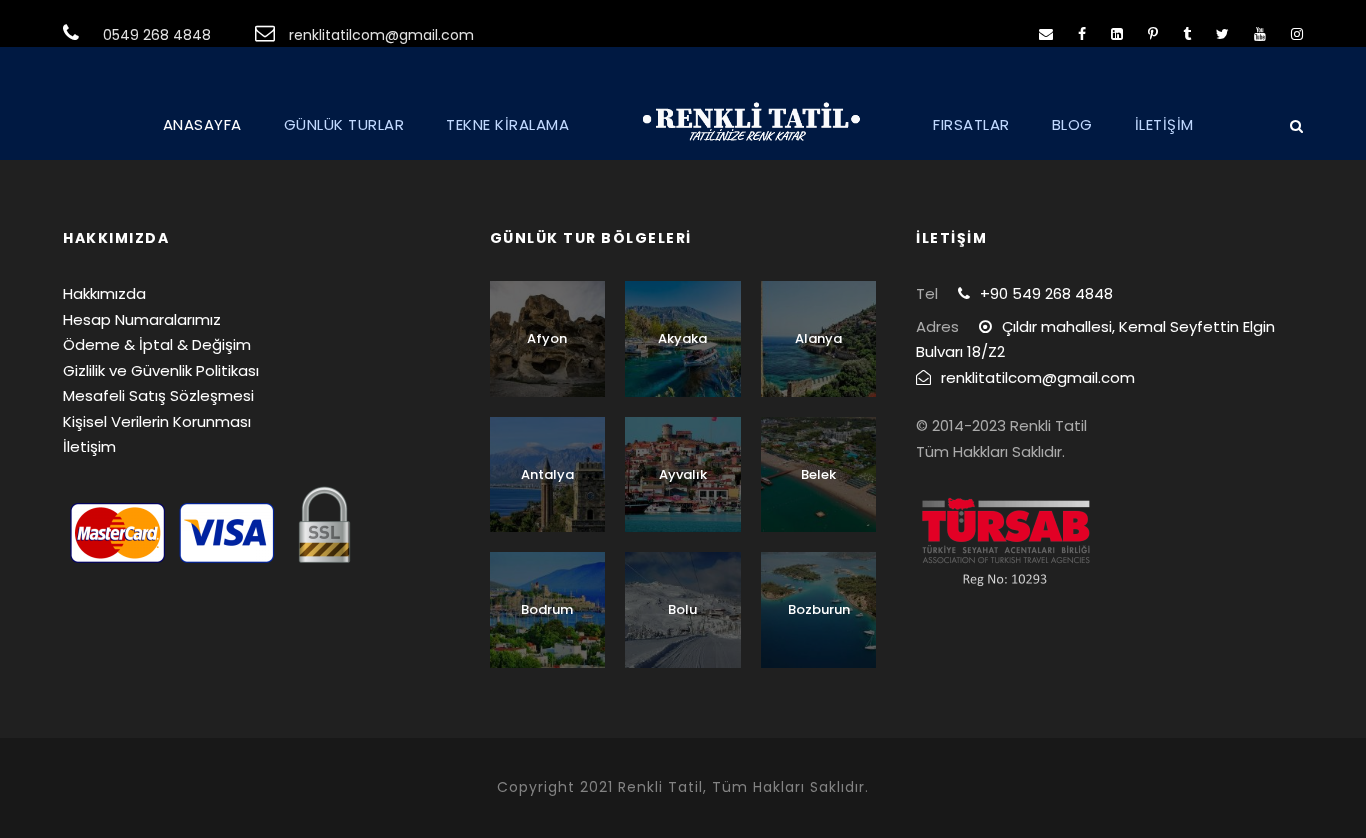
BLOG (1072, 124)
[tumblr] (1187, 34)
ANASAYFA (202, 124)
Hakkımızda (104, 293)
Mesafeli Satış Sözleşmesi (158, 395)
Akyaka (682, 338)
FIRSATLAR (971, 124)
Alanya (818, 338)
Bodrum (547, 609)
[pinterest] (1153, 34)
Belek (818, 474)
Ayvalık (683, 474)
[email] (1046, 34)
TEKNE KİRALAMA (507, 124)
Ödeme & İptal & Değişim (157, 344)
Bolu (682, 609)
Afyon (547, 338)
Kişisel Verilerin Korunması (157, 421)
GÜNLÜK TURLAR (344, 124)
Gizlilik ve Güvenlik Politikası (161, 370)
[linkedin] (1117, 34)
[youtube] (1260, 34)
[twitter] (1222, 34)
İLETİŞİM (1164, 124)
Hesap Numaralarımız (142, 319)
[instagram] (1297, 34)
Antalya (547, 474)
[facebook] (1082, 34)
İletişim (89, 446)
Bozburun (819, 609)
